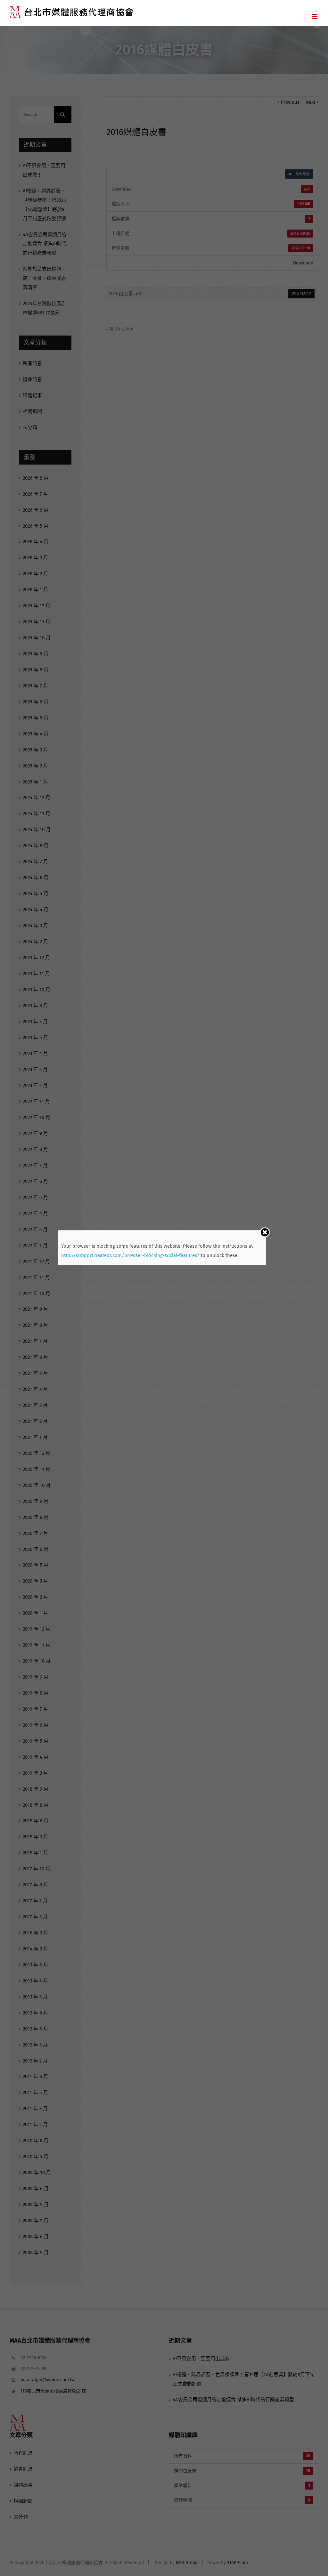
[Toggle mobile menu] (315, 16)
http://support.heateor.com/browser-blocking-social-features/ (130, 1255)
